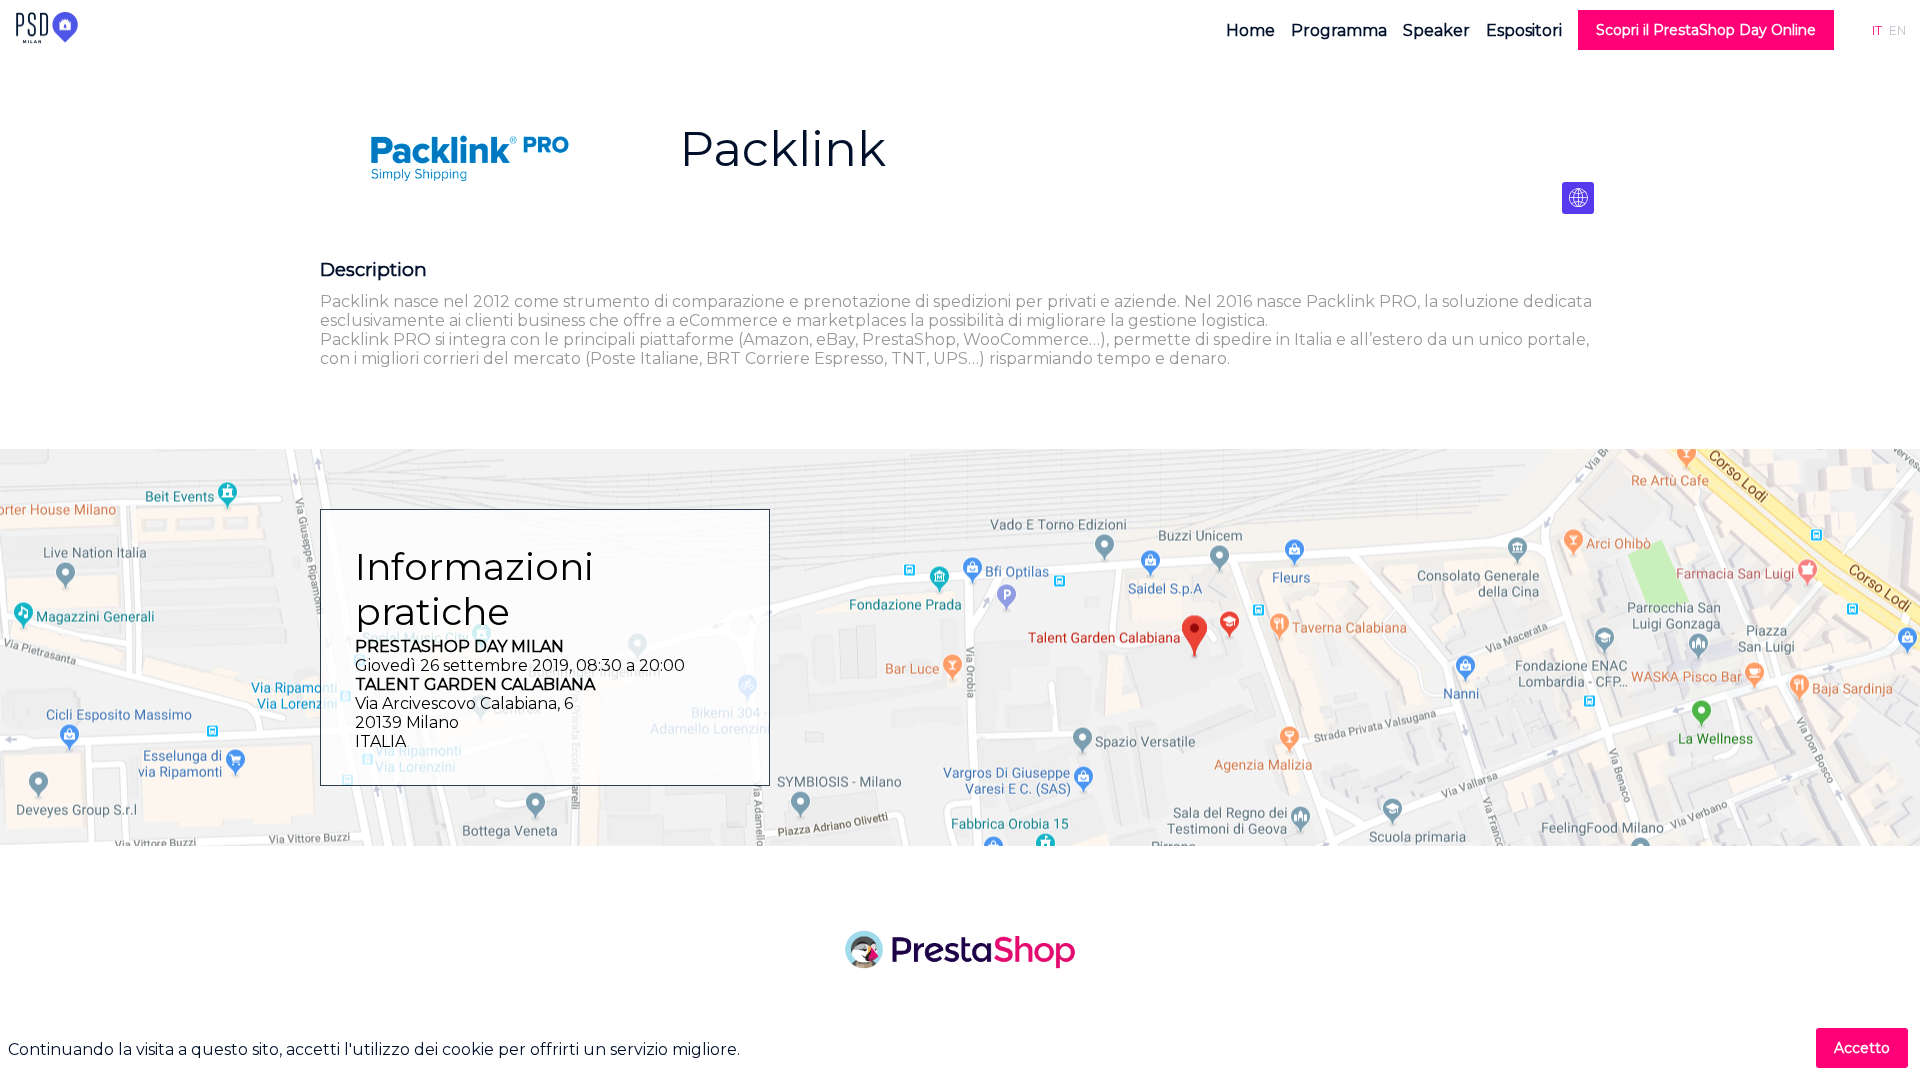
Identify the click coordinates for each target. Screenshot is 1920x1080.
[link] (1250, 30)
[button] (1706, 30)
